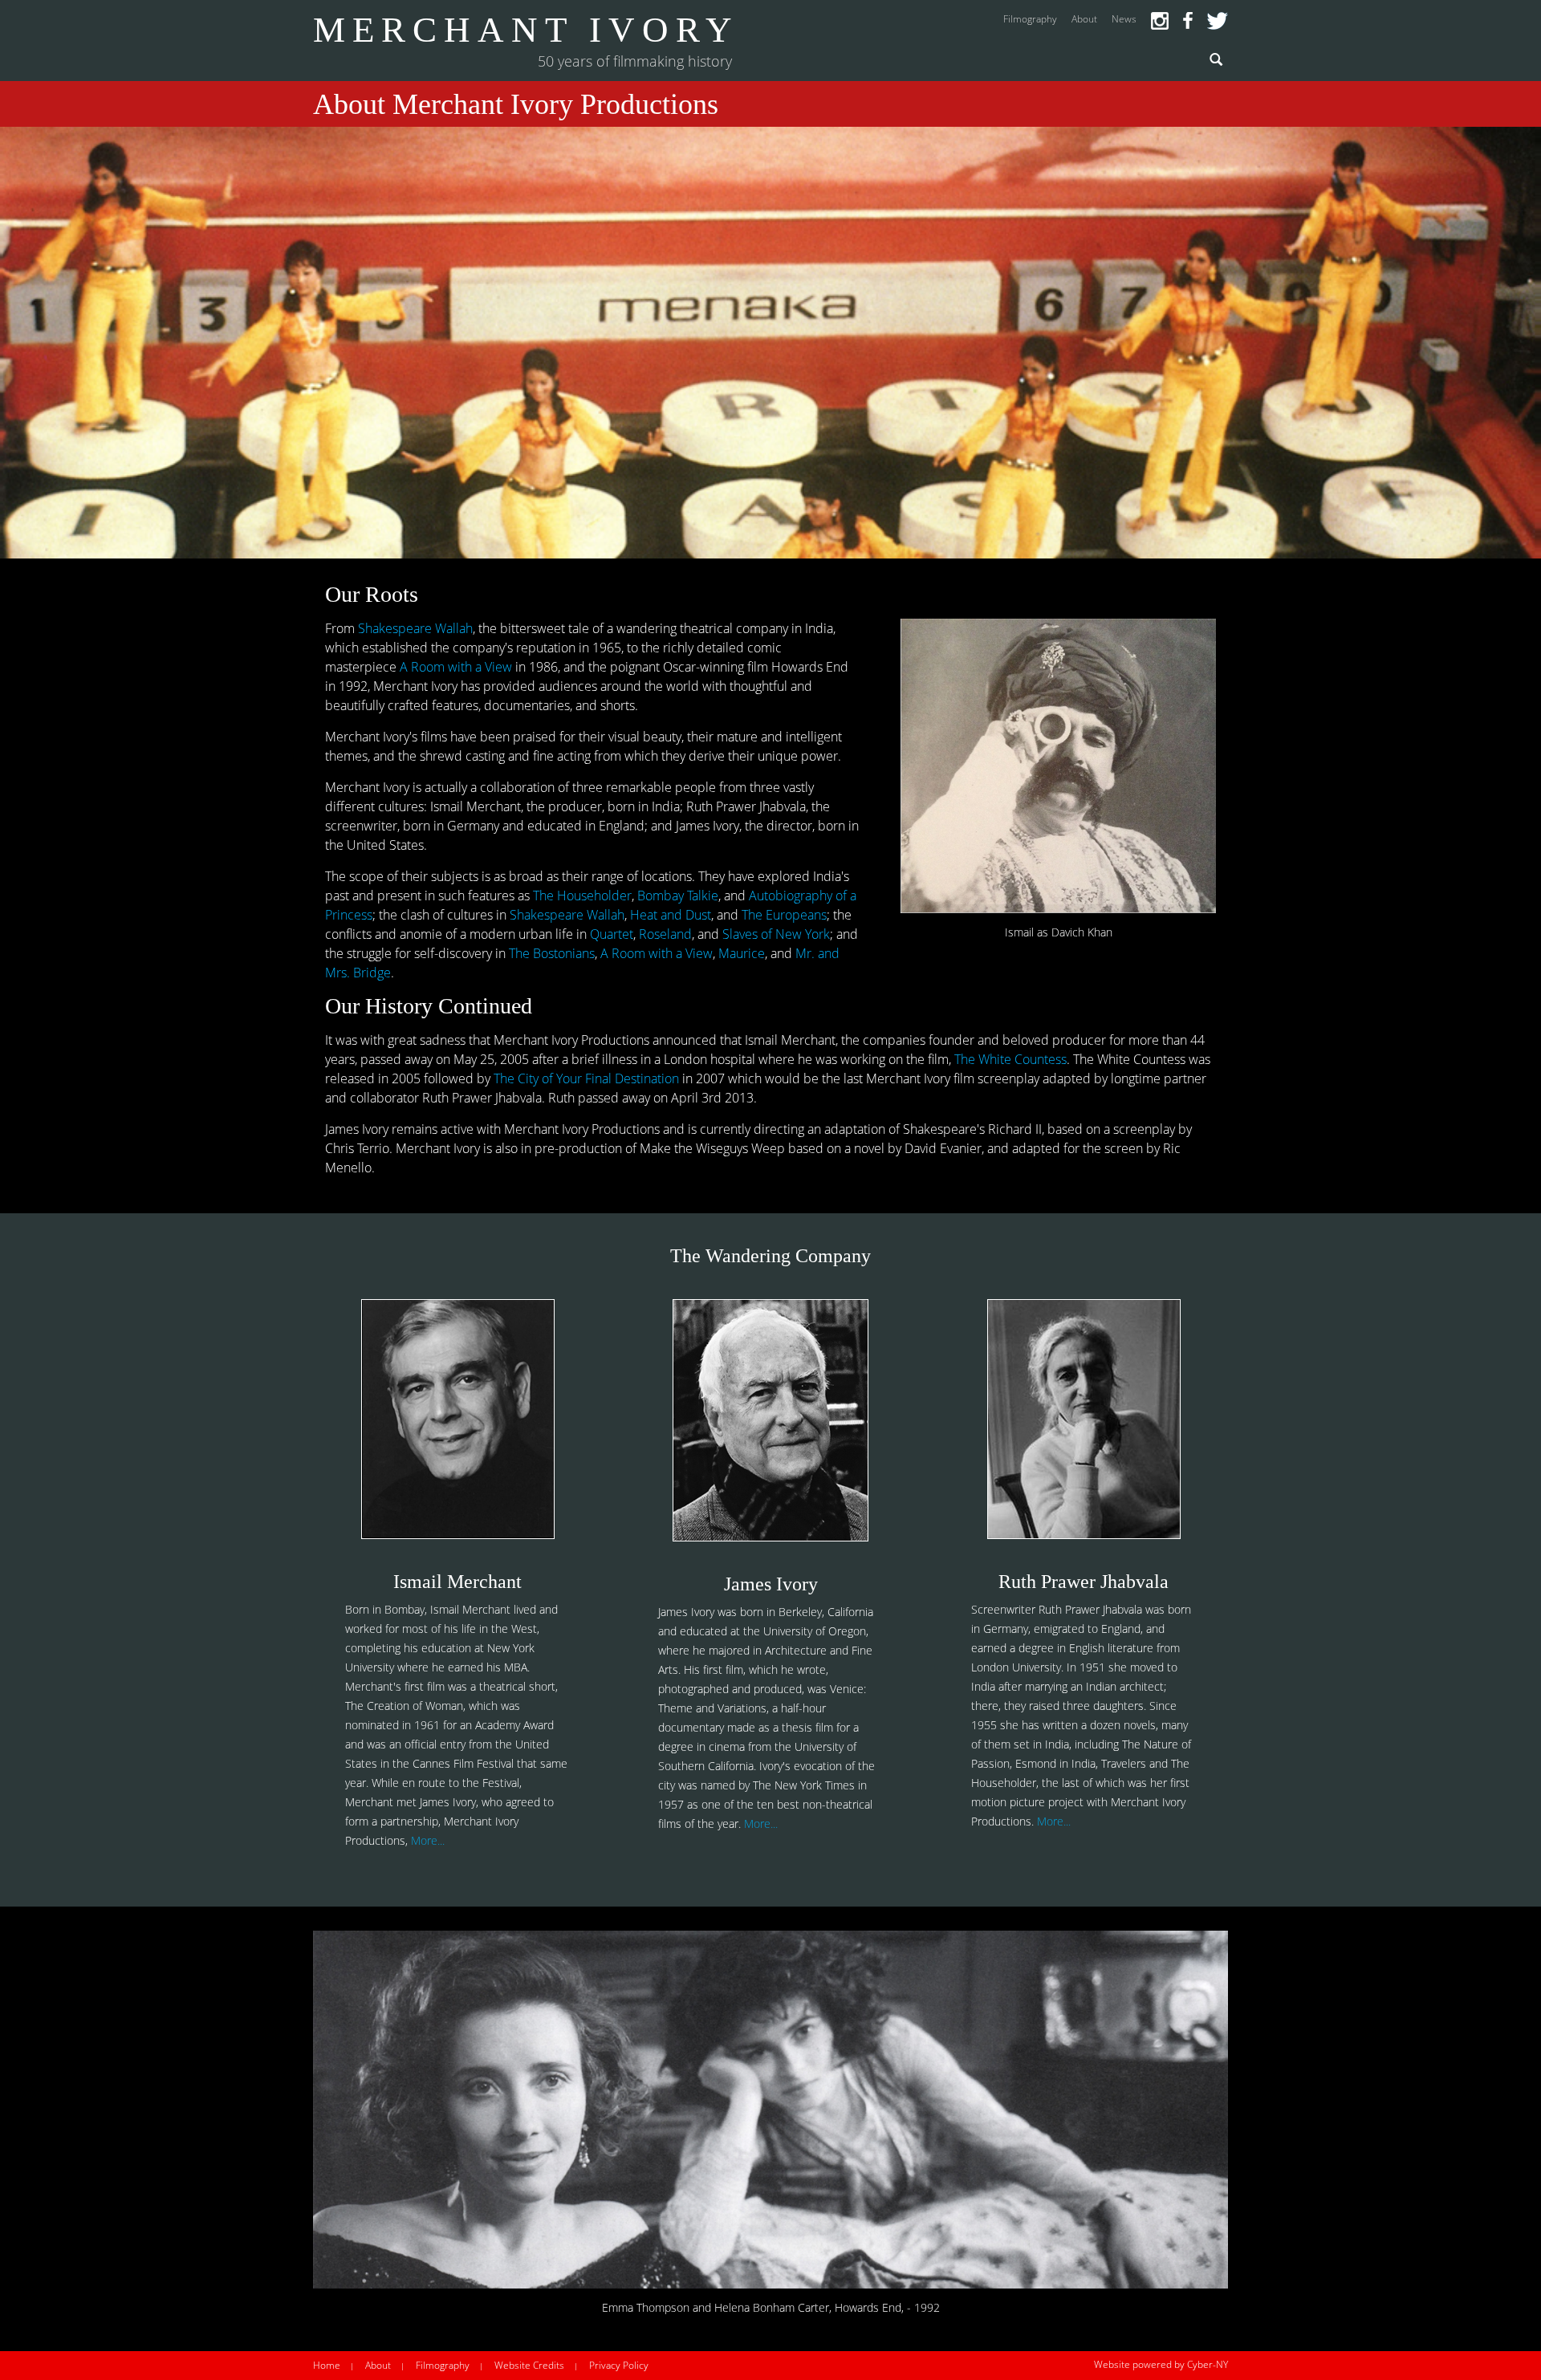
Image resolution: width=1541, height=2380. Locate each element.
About (378, 2365)
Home (327, 2365)
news (1124, 19)
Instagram (1160, 21)
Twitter (1218, 21)
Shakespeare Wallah (415, 628)
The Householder (582, 896)
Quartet (612, 934)
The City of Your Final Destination (586, 1078)
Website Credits (529, 2365)
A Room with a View (456, 667)
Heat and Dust (671, 915)
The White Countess (1010, 1059)
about (1084, 19)
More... (428, 1840)
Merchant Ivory (526, 30)
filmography (1030, 19)
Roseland (665, 934)
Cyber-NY (1208, 2364)
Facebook (1188, 21)
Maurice (742, 953)
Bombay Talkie (678, 896)
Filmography (443, 2365)
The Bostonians (552, 953)
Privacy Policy (619, 2365)
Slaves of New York (776, 934)
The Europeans (784, 915)
